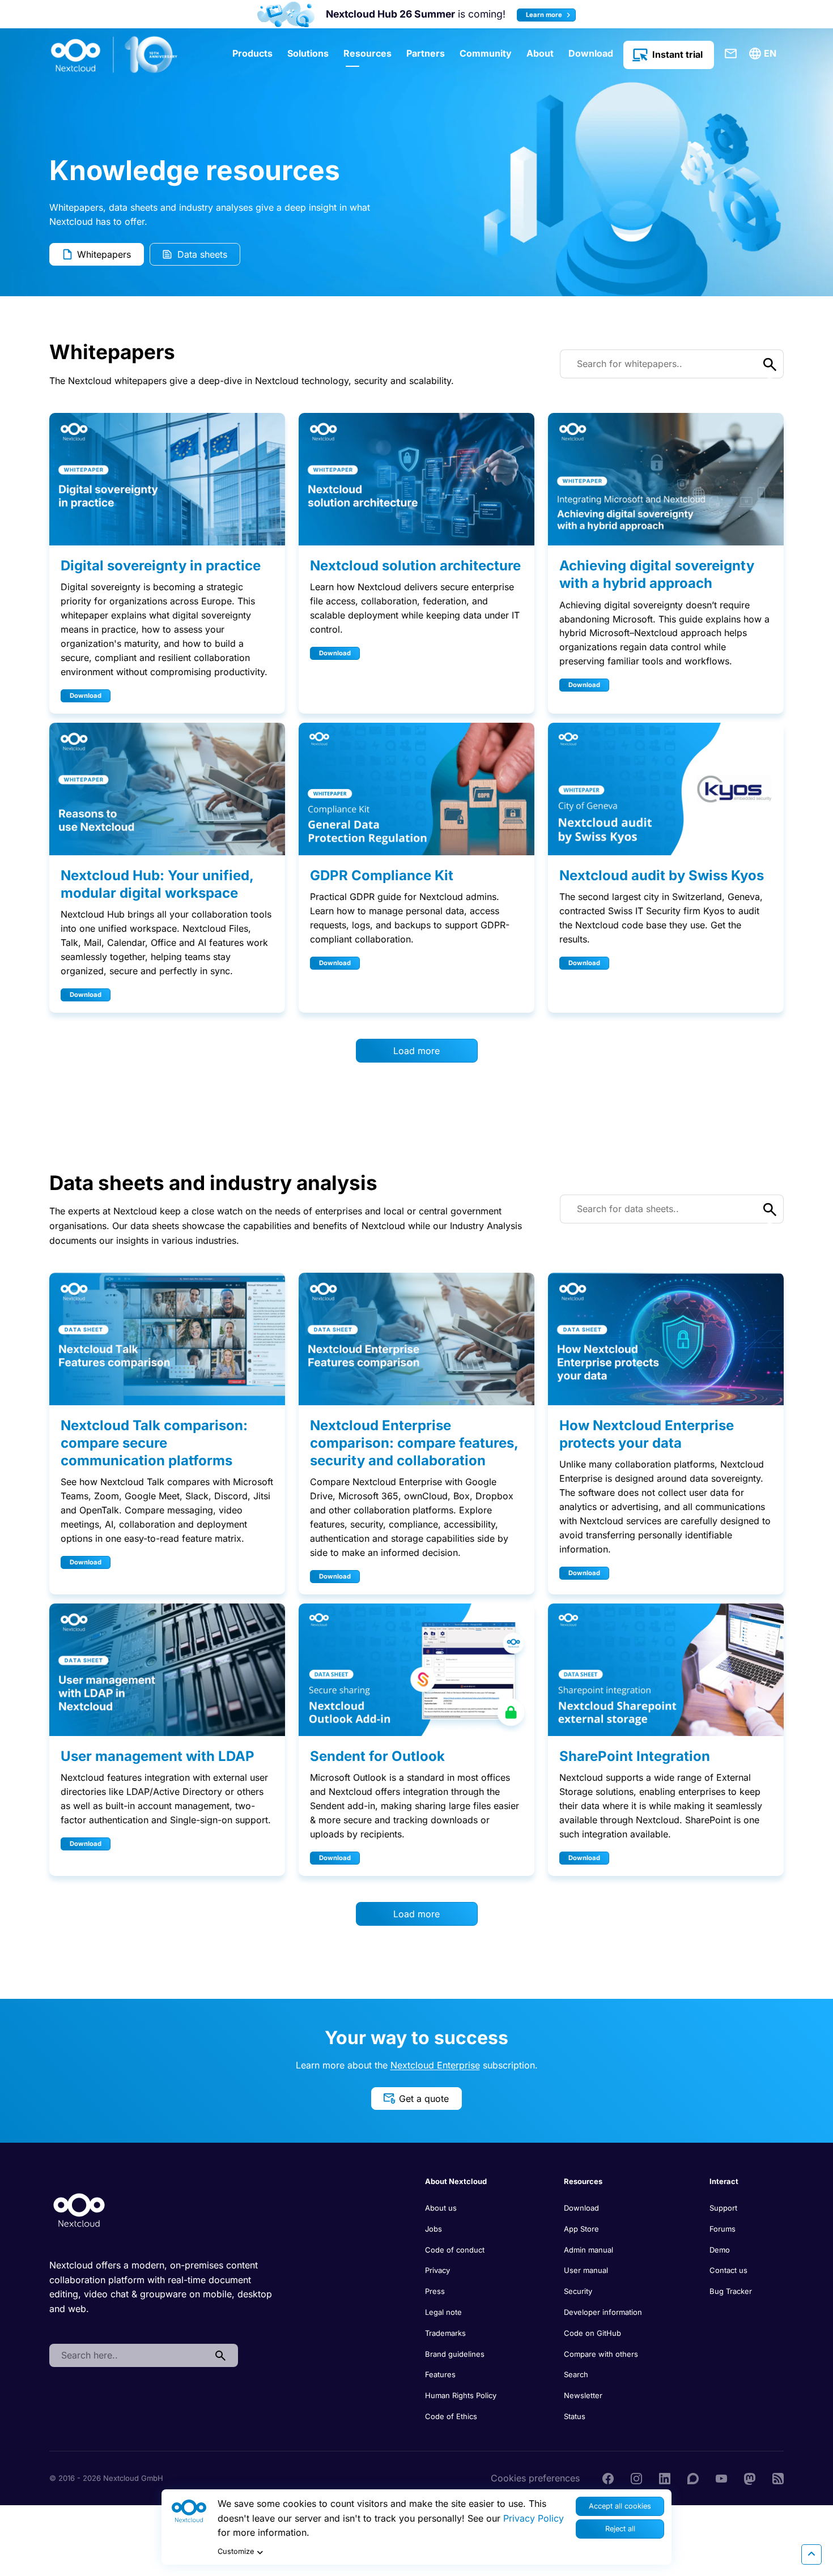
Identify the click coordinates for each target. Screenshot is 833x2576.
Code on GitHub (592, 2333)
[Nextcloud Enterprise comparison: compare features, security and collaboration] (416, 1339)
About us (441, 2208)
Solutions (308, 53)
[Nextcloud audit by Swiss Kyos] (666, 789)
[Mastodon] (750, 2478)
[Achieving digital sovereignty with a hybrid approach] (666, 479)
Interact (724, 2181)
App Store (581, 2229)
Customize (236, 2551)
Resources (367, 53)
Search (576, 2374)
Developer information (603, 2312)
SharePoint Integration (635, 1756)
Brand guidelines (455, 2354)
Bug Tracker (731, 2291)
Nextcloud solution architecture (415, 566)
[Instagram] (636, 2478)
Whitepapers (104, 254)
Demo (720, 2250)
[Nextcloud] (114, 55)
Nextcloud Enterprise (435, 2065)
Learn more (545, 15)
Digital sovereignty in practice (161, 566)
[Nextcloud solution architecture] (416, 479)
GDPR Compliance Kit (382, 875)
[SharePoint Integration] (666, 1670)
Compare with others (601, 2354)
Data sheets (202, 254)
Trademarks (445, 2333)
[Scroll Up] (811, 2554)
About (540, 53)
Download (591, 53)
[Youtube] (721, 2478)
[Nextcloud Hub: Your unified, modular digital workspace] (167, 789)
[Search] (220, 2356)
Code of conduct (455, 2250)
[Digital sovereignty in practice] (167, 479)
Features (440, 2374)
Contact (731, 54)
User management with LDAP (158, 1756)
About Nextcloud (456, 2181)
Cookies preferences (535, 2478)
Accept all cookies (620, 2506)
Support (723, 2208)
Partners (426, 53)
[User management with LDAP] (167, 1670)
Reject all (620, 2529)
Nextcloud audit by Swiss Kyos (662, 875)
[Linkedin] (665, 2478)
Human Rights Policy (461, 2395)
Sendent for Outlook (377, 1756)
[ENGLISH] (764, 54)
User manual (586, 2270)
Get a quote (424, 2099)
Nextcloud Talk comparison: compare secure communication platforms (154, 1443)
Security (578, 2291)
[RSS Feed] (778, 2478)
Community (486, 53)
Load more (416, 1051)
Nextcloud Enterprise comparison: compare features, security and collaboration (414, 1443)
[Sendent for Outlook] (416, 1670)
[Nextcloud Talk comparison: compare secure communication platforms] (167, 1339)
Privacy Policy (534, 2518)
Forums (722, 2229)
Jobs (433, 2229)
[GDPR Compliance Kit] (416, 789)
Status (575, 2416)
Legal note (443, 2312)
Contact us (728, 2270)
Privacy (437, 2270)
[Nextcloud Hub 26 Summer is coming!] (286, 14)
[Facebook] (608, 2478)
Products (252, 53)
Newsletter (583, 2395)
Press (435, 2291)
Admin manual (588, 2250)
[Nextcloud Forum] (693, 2478)
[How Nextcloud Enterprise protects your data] (666, 1339)
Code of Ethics (451, 2416)
